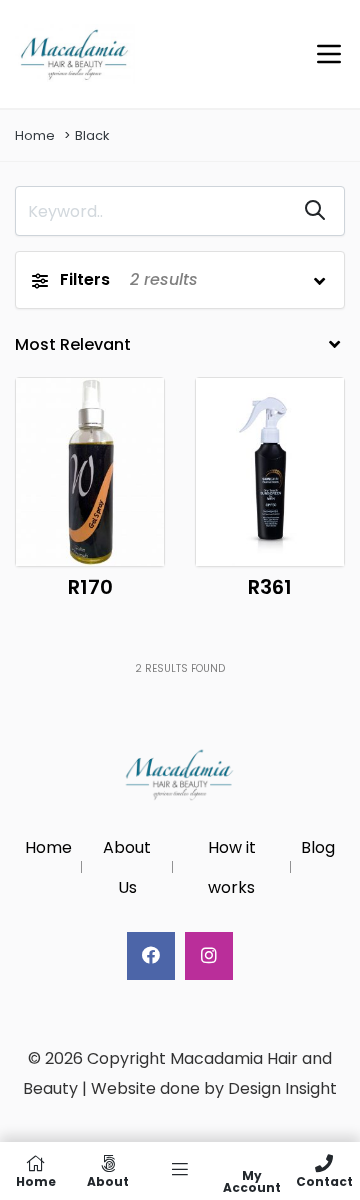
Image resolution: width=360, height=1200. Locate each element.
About (108, 1180)
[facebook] (151, 956)
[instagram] (209, 956)
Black (92, 135)
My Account (252, 1180)
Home (35, 135)
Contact (324, 1180)
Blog (318, 847)
